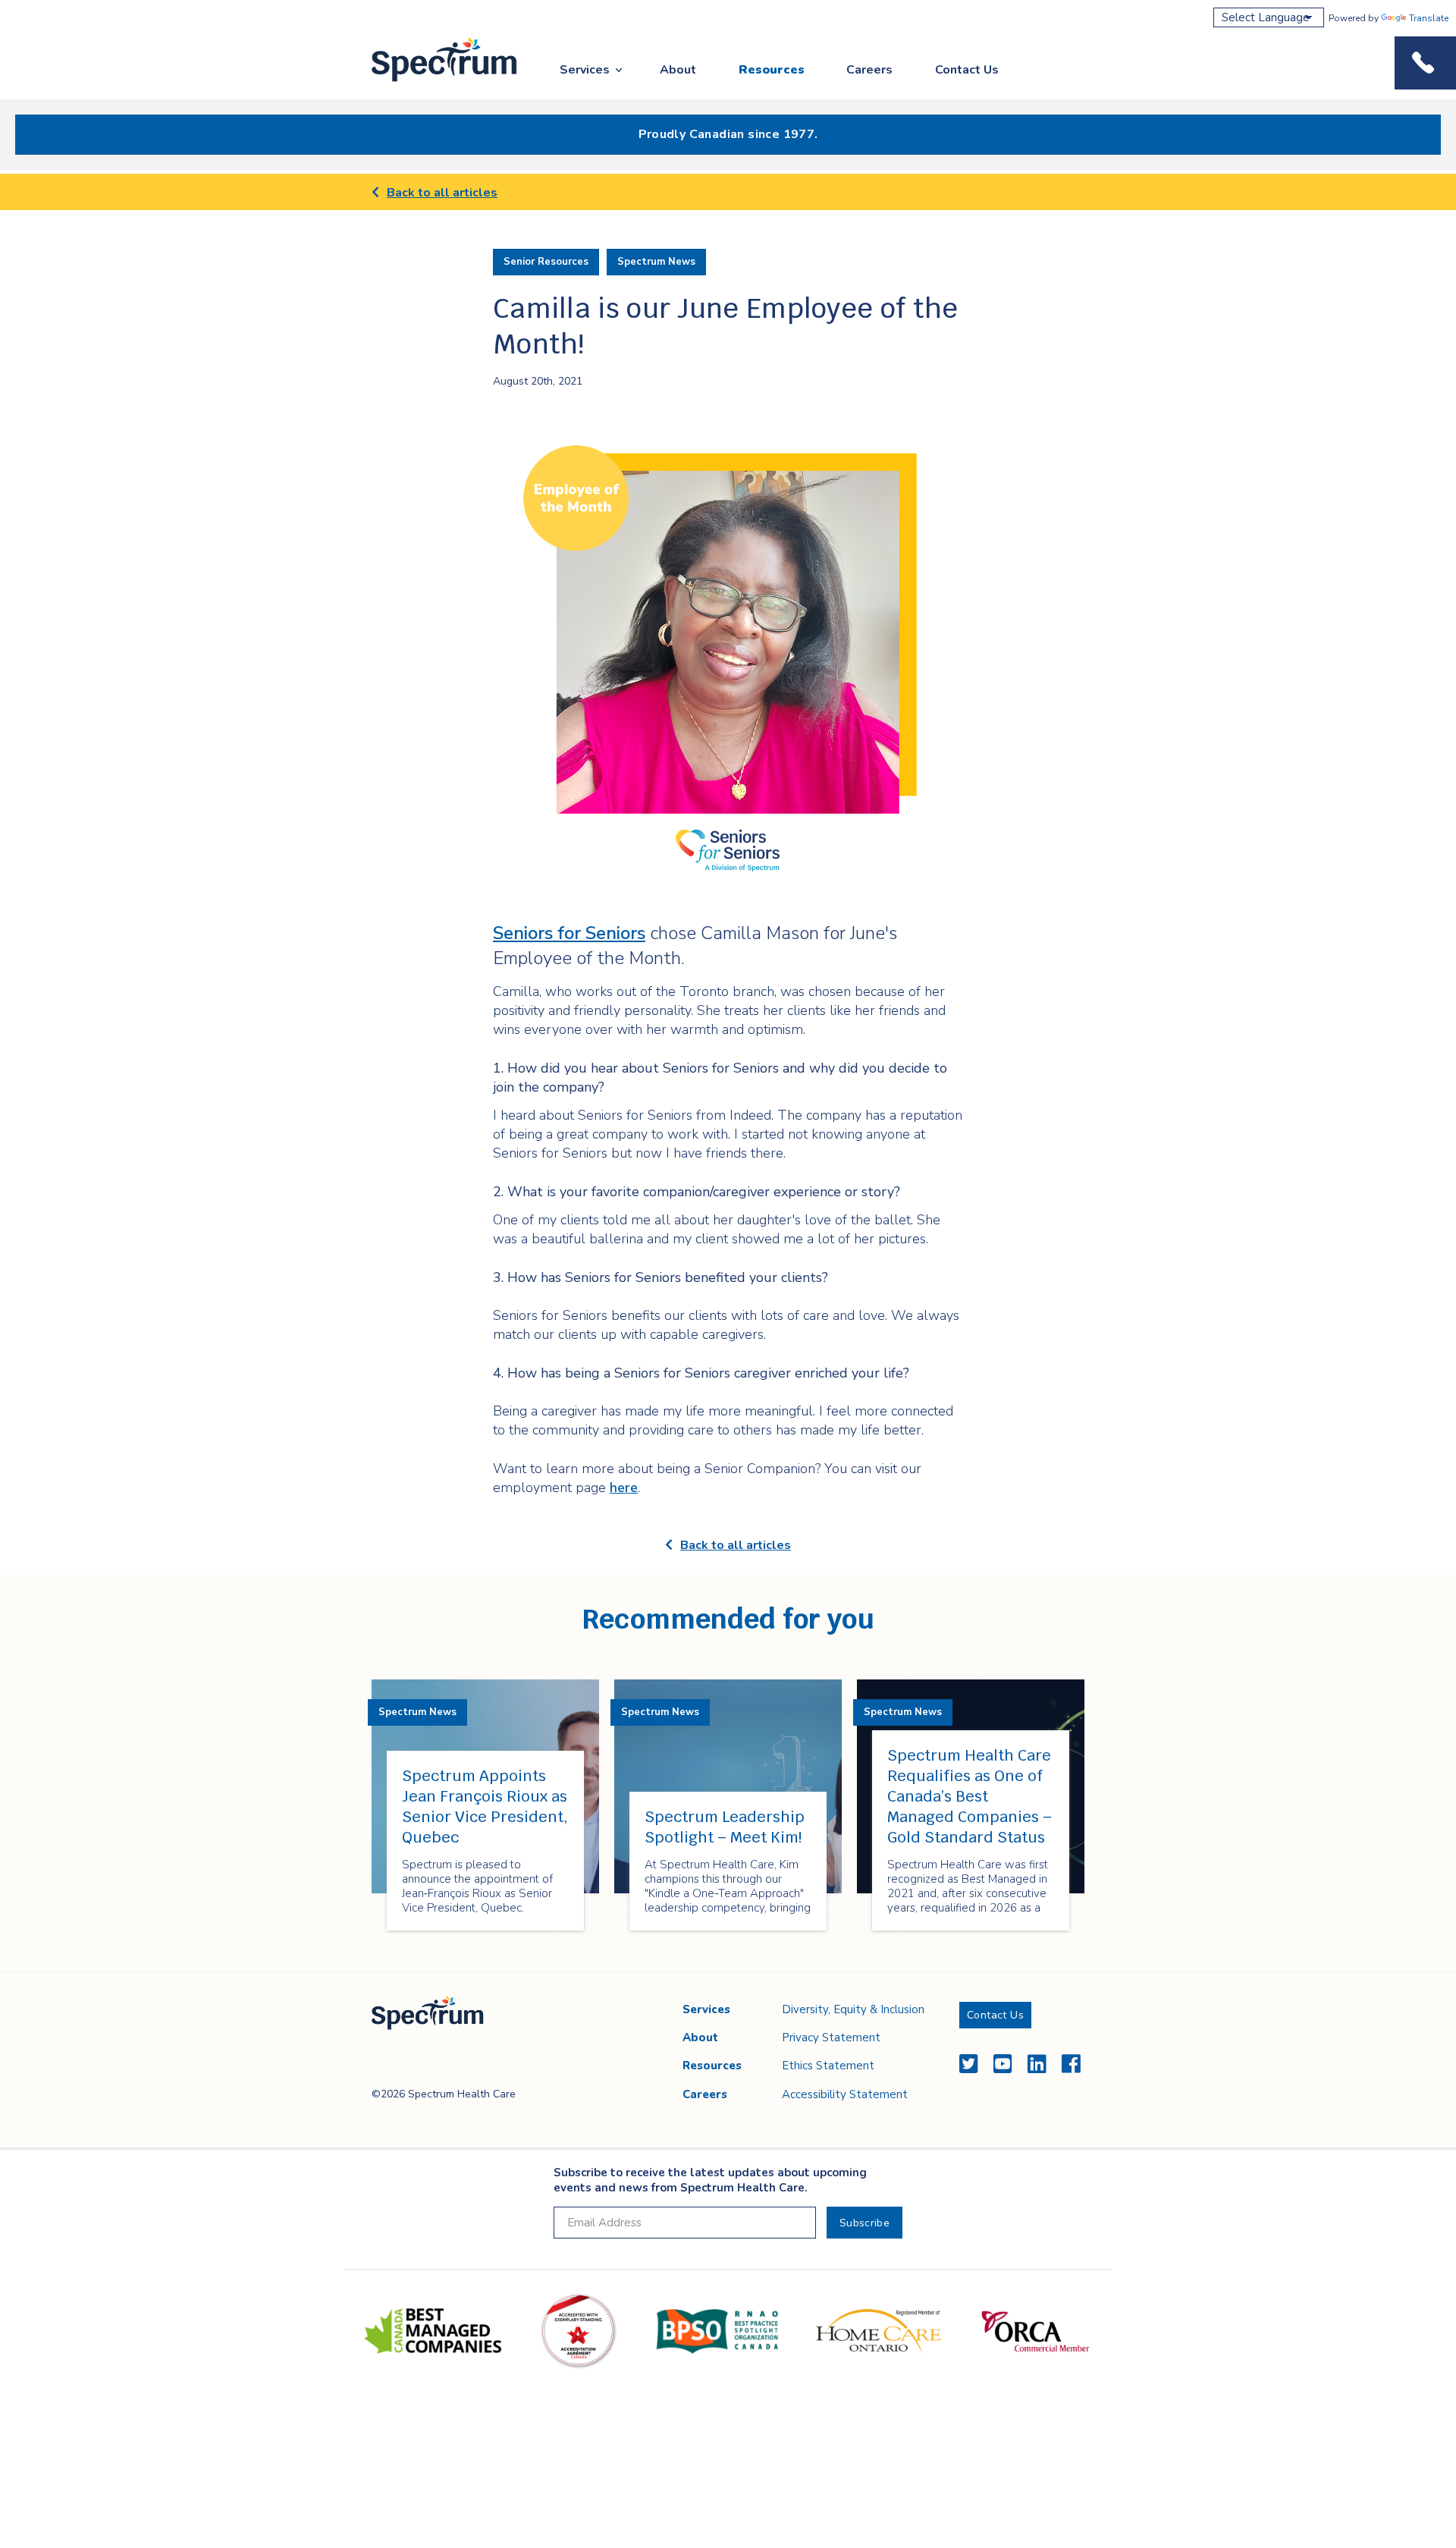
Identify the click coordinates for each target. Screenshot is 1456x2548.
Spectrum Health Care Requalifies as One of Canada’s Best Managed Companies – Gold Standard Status (970, 1796)
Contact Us (967, 70)
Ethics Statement (828, 2066)
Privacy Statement (831, 2037)
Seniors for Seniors (569, 933)
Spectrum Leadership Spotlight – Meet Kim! (725, 1827)
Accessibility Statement (845, 2094)
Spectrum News (656, 262)
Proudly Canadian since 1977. (728, 134)
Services (585, 70)
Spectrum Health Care (430, 82)
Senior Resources (546, 262)
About (678, 70)
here (624, 1488)
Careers (869, 70)
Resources (772, 70)
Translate (1429, 18)
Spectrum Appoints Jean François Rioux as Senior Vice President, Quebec (485, 1807)
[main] (728, 1073)
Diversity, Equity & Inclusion (853, 2009)
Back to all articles (442, 193)
